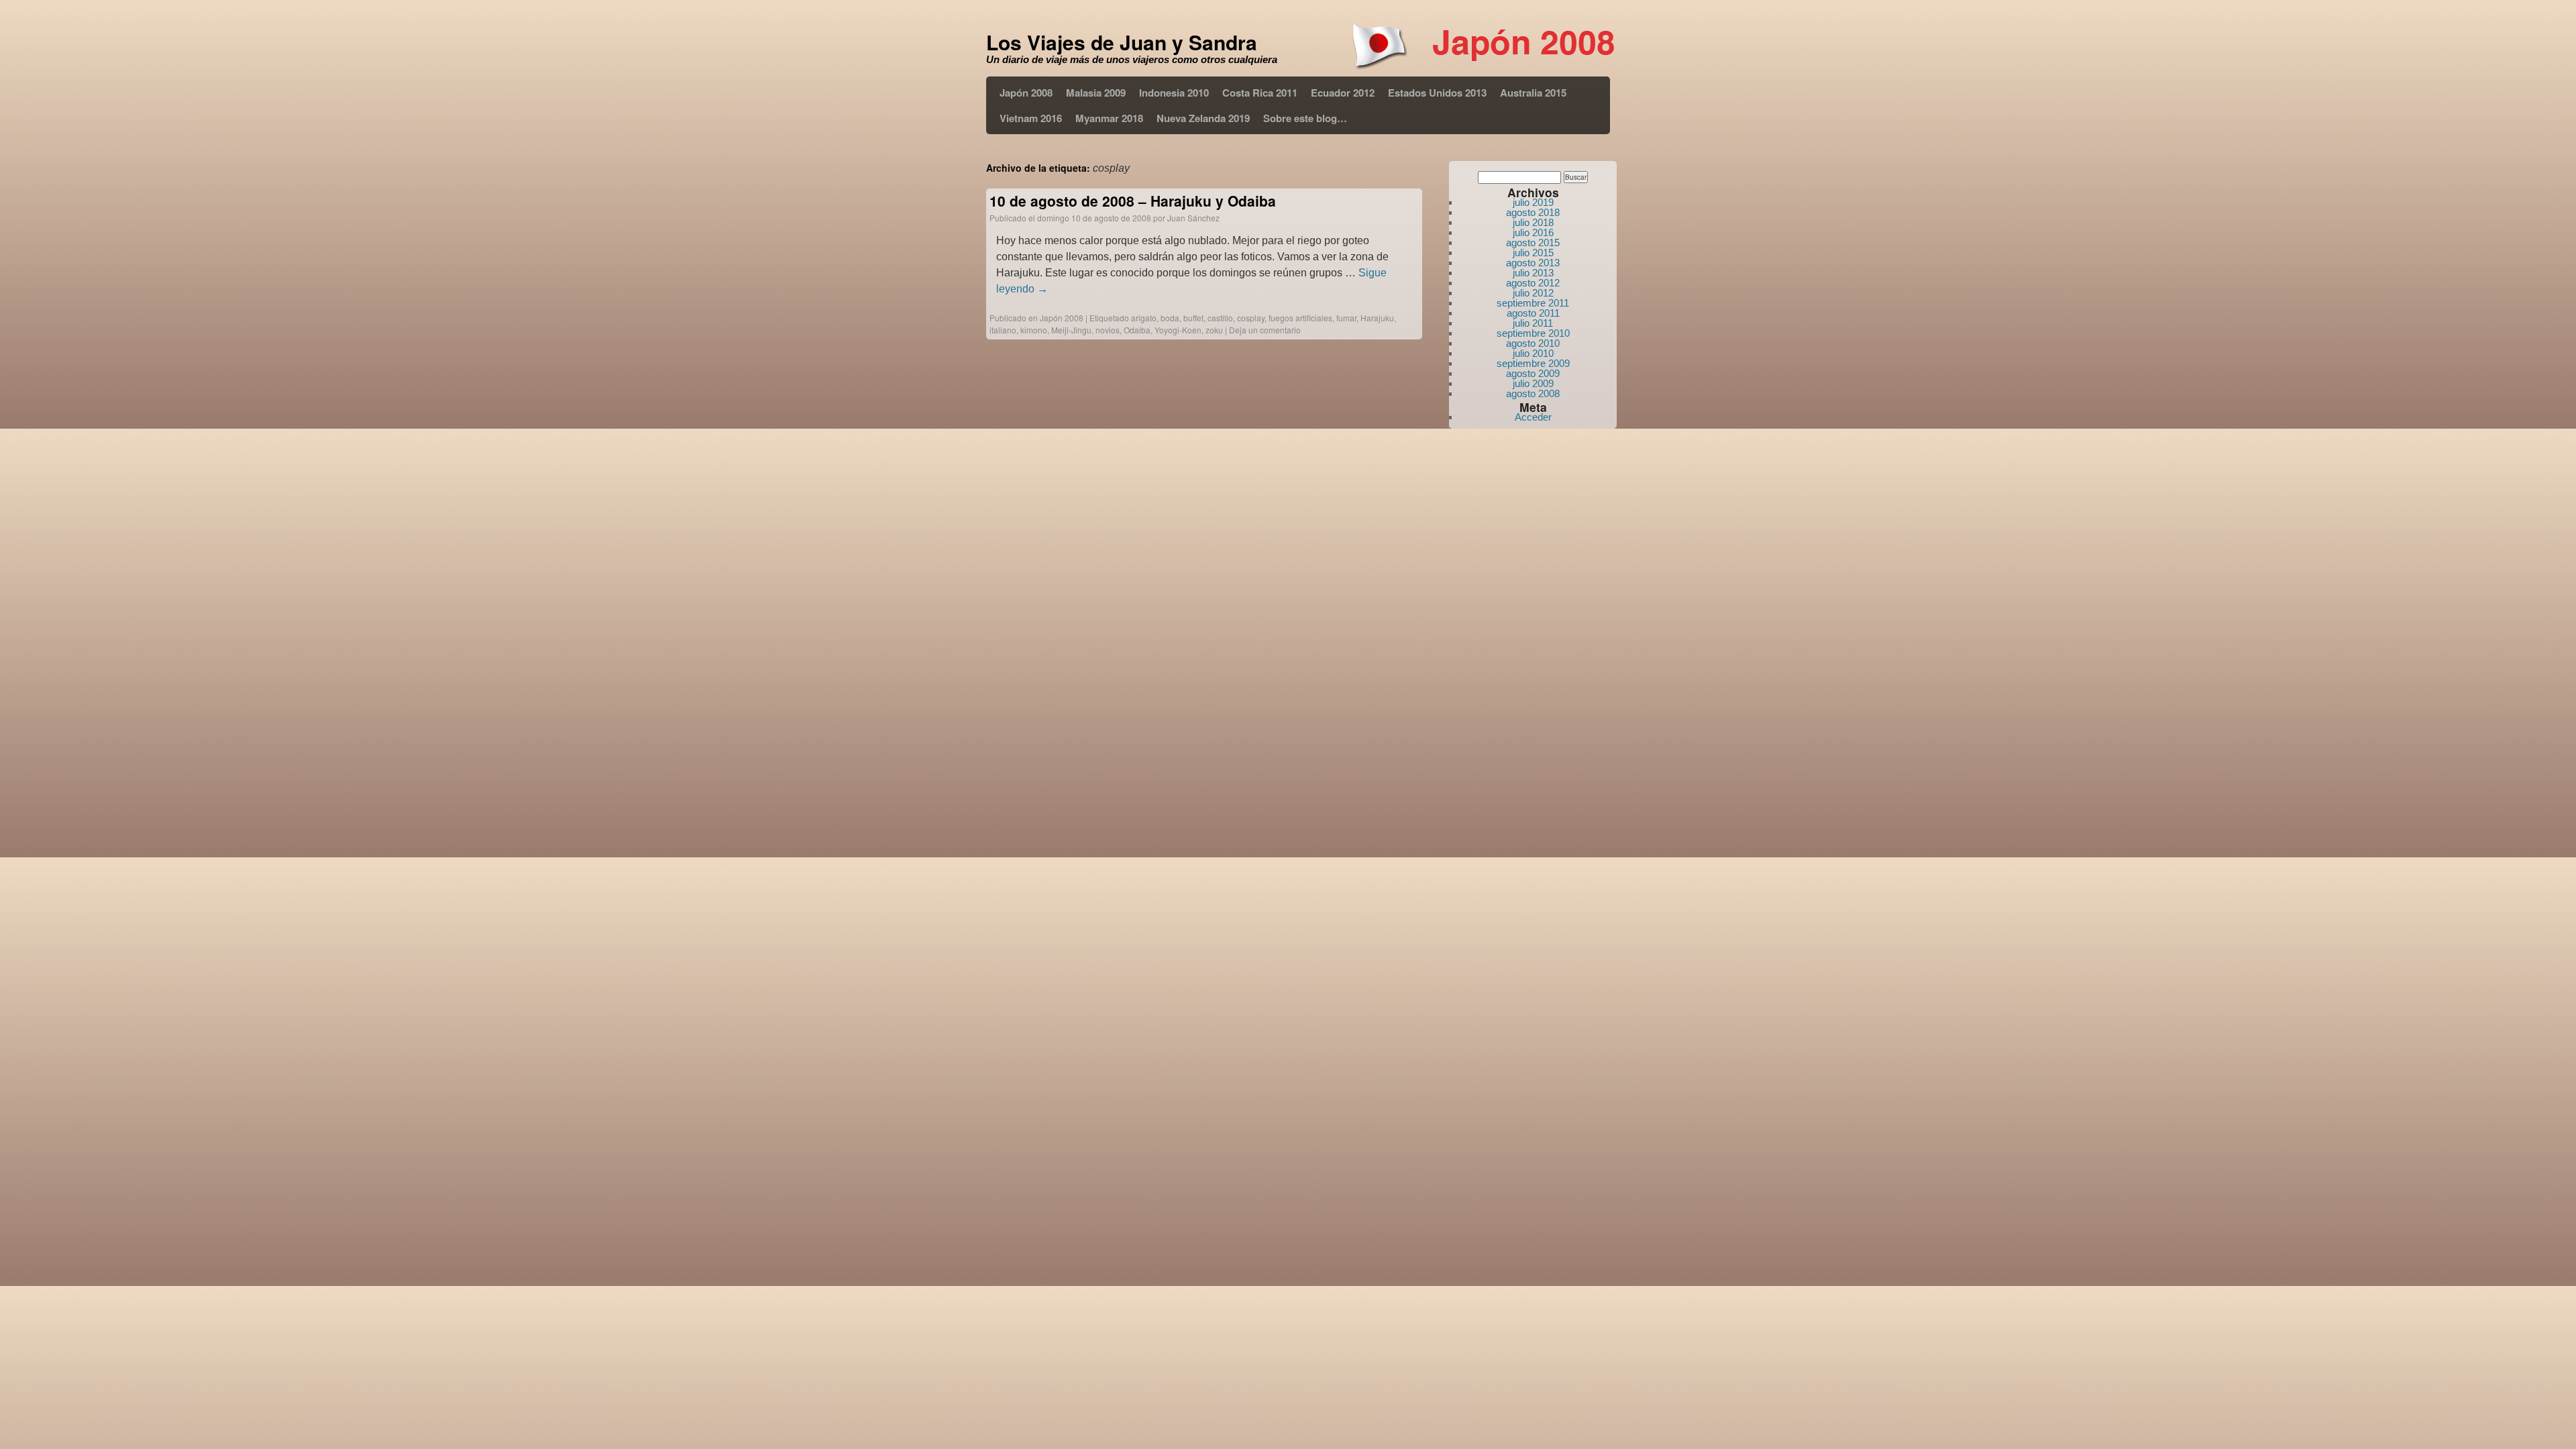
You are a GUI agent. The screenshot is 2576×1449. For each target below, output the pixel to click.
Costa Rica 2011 (1260, 93)
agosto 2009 (1533, 373)
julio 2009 (1533, 383)
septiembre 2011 (1533, 303)
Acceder (1533, 417)
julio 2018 (1533, 222)
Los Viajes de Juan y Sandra (1122, 42)
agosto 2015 (1533, 243)
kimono (1034, 330)
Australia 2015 (1533, 93)
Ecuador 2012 (1343, 93)
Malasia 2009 (1096, 93)
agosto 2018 (1533, 212)
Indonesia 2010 (1174, 93)
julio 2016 (1533, 232)
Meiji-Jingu (1071, 330)
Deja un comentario (1265, 330)
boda (1170, 318)
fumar (1346, 318)
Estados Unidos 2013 (1437, 93)
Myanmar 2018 (1109, 118)
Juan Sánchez (1193, 218)
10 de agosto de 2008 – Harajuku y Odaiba (1133, 201)
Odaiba (1137, 330)
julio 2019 (1533, 202)
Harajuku (1377, 318)
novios (1108, 330)
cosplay (1251, 318)
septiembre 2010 (1533, 333)
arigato (1144, 318)
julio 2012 (1533, 293)
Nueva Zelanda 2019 (1203, 118)
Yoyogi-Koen (1178, 330)
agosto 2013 (1533, 263)
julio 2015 (1533, 253)
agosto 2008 (1533, 393)
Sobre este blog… (1305, 118)
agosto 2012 (1533, 283)
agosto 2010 (1533, 343)
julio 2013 (1533, 273)
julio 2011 (1533, 323)
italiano (1003, 330)
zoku (1214, 330)
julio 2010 (1533, 353)
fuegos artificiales (1300, 318)
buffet (1193, 318)
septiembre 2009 (1533, 363)
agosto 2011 (1533, 313)
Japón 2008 (1026, 93)
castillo (1220, 318)
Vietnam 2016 (1031, 118)
